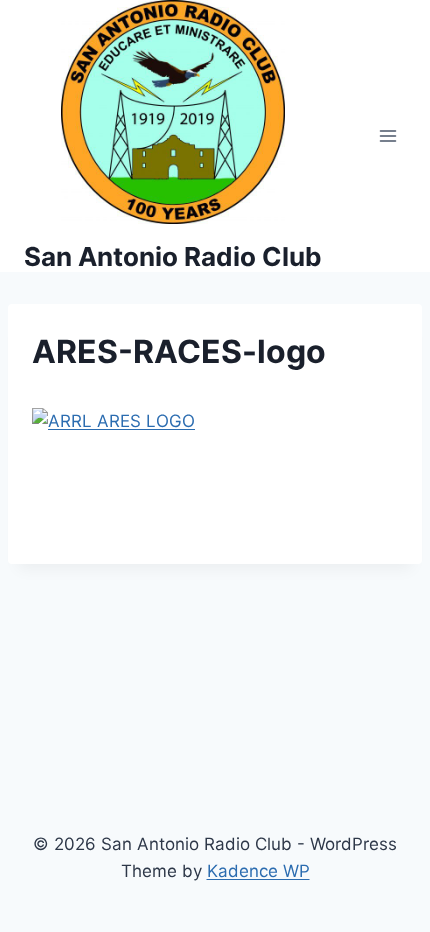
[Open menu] (387, 136)
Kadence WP (258, 871)
